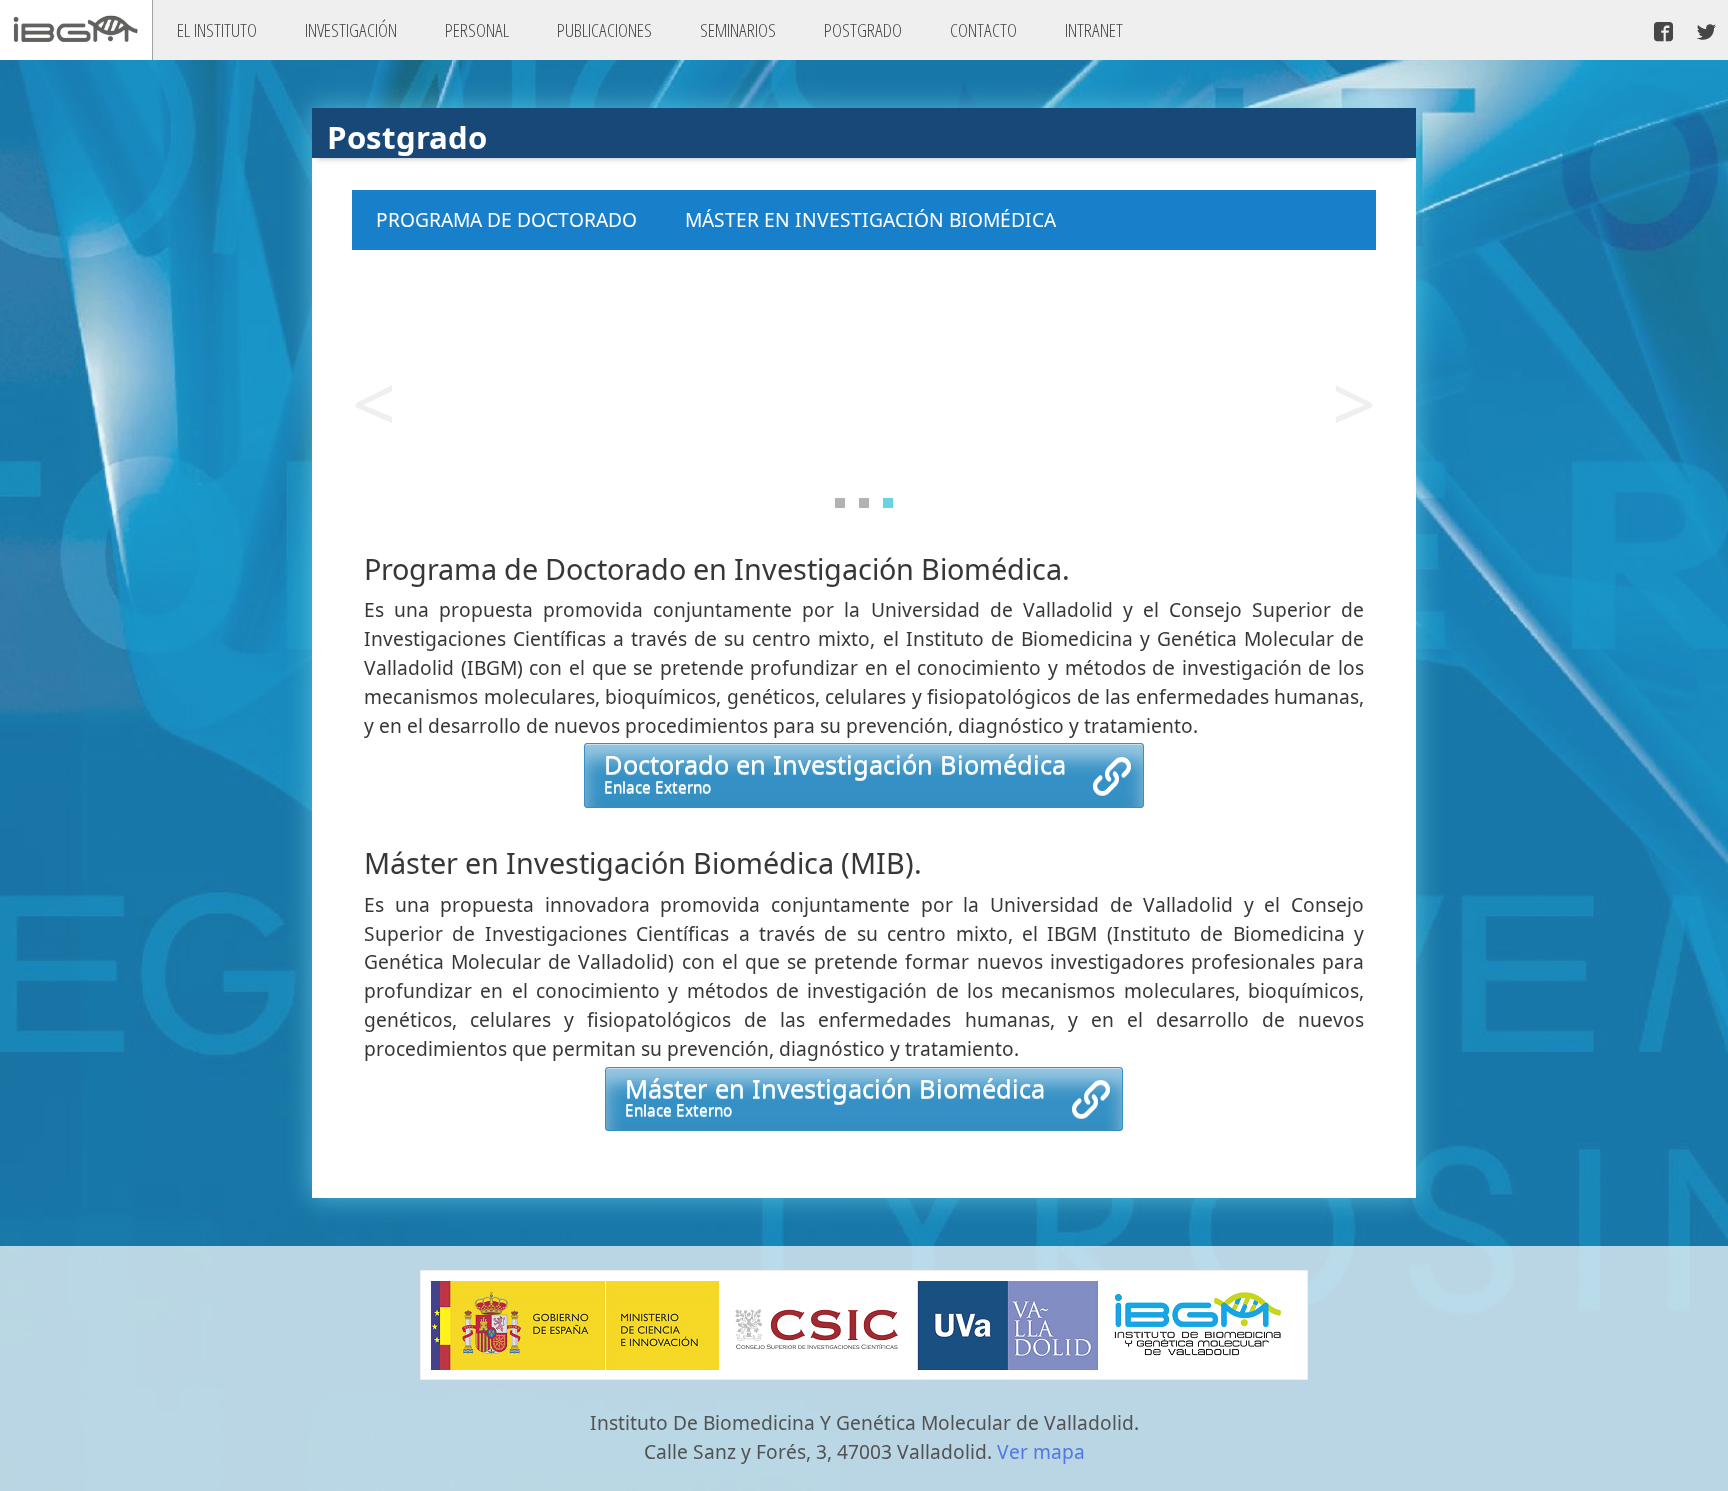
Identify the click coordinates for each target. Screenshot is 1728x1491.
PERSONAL (477, 29)
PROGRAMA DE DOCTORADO (506, 219)
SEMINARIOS (738, 29)
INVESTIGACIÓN (351, 29)
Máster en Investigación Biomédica (835, 1096)
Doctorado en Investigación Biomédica (835, 772)
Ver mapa (1041, 1451)
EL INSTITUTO (217, 29)
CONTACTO (983, 29)
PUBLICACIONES (604, 29)
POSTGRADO (863, 29)
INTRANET (1094, 29)
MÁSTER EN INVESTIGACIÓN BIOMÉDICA (870, 219)
